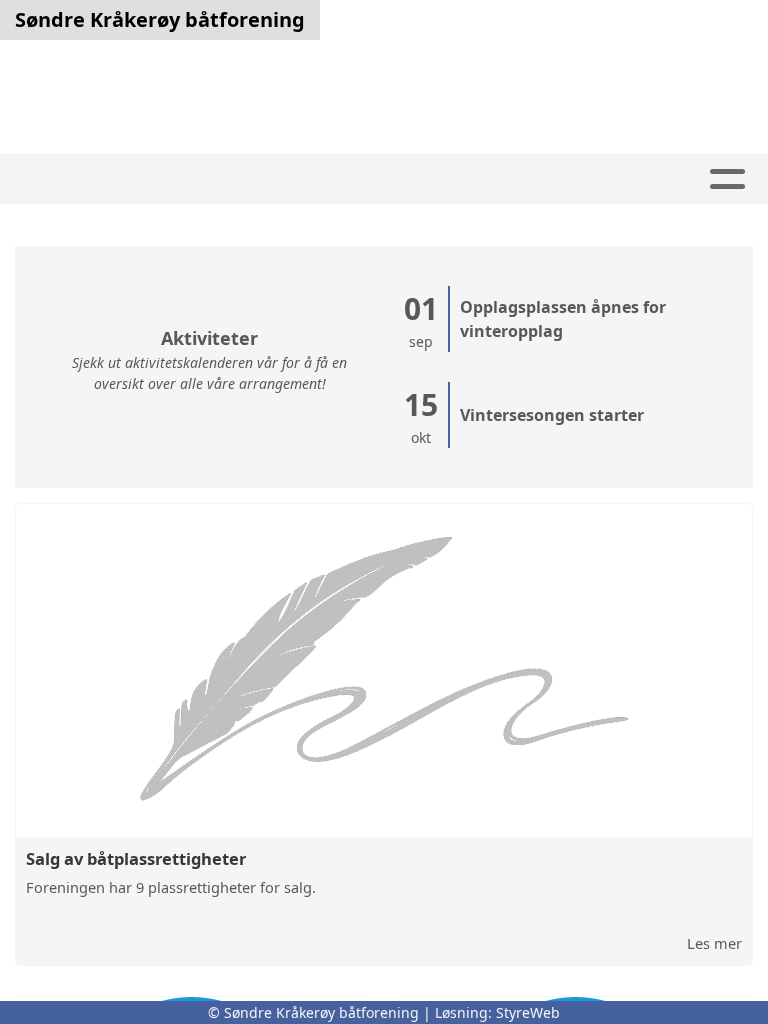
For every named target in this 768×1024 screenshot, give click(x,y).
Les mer (714, 943)
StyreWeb (528, 1012)
